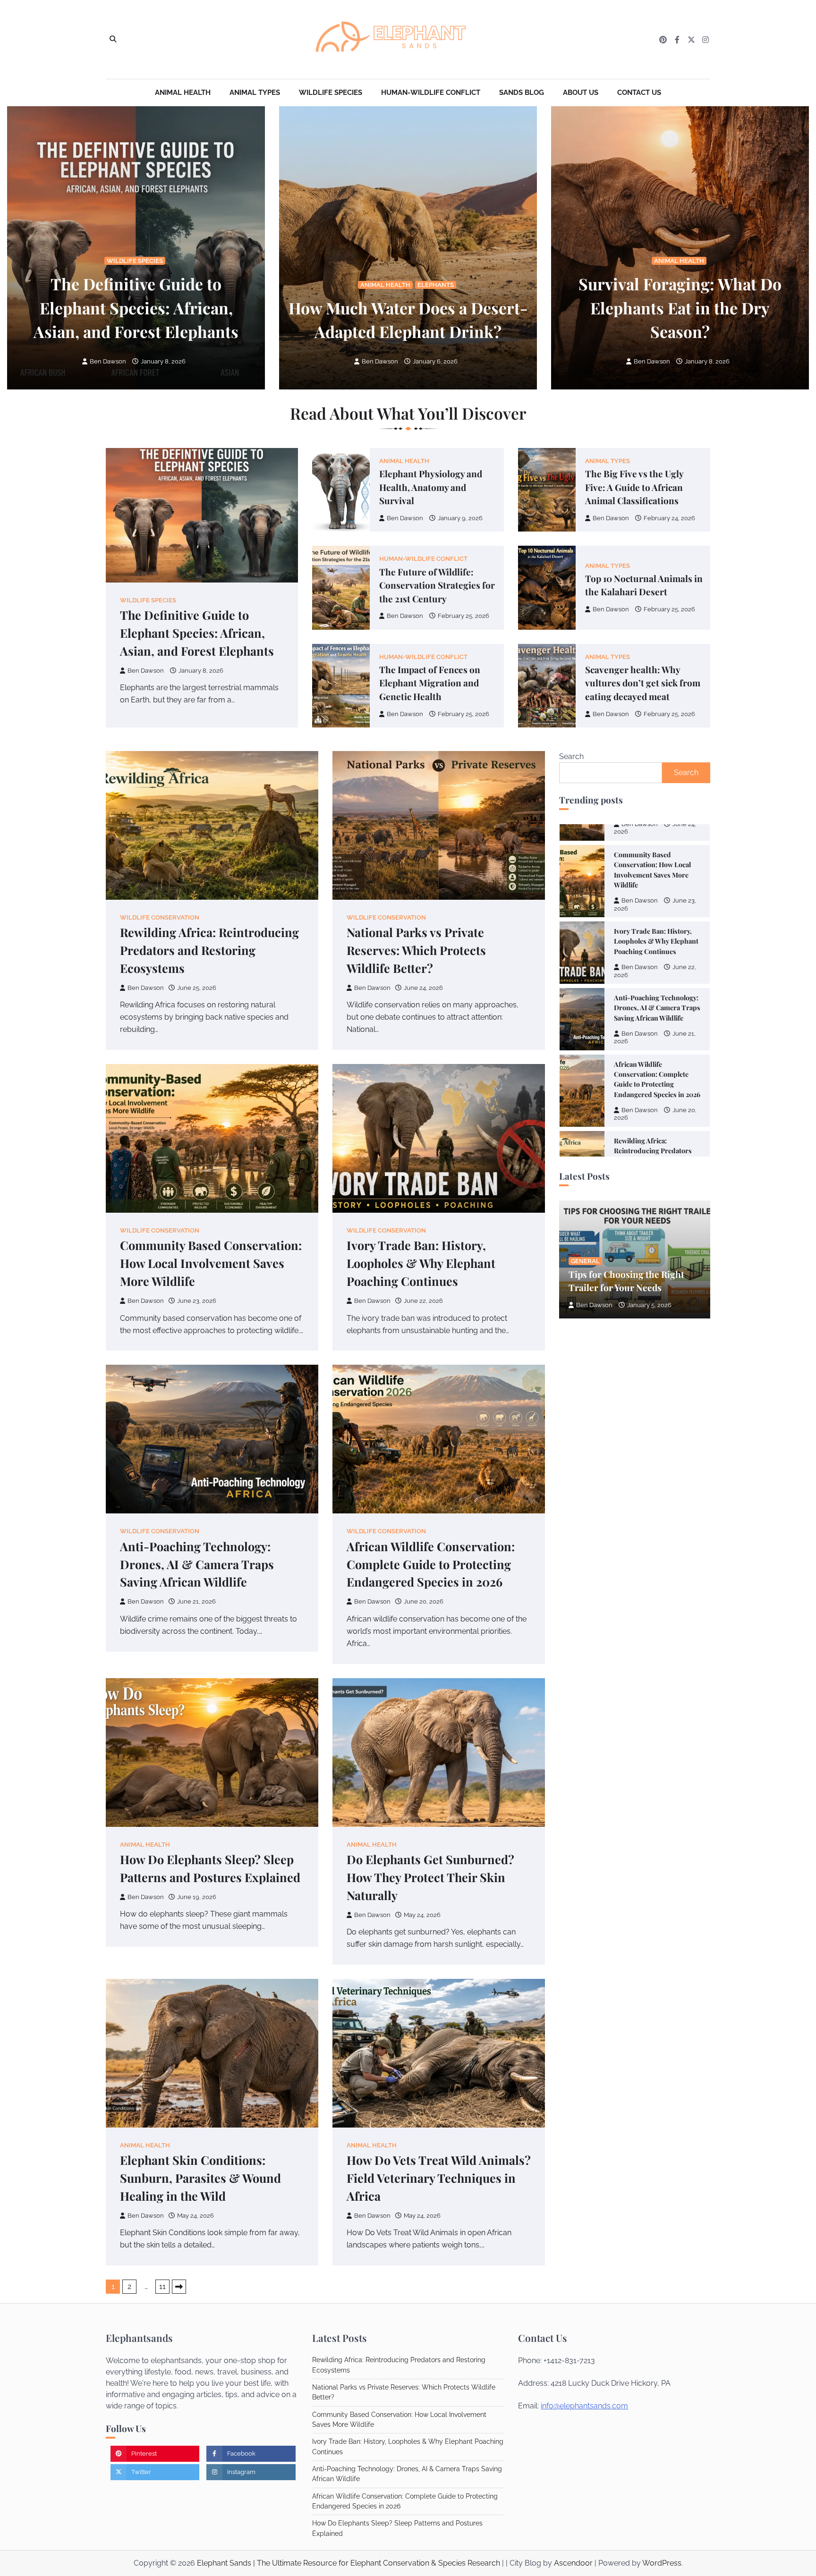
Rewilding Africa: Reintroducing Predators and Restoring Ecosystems (209, 950)
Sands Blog (522, 93)
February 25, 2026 (463, 616)
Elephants (436, 285)
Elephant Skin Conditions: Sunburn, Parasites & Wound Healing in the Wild (200, 2178)
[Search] (113, 40)
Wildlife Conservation (160, 917)
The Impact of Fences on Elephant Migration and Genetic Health (430, 683)
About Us (581, 93)
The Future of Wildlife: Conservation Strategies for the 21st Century (437, 585)
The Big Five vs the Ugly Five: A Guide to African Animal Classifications (634, 487)
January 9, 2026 (460, 518)
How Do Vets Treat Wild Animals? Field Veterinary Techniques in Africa (439, 2178)
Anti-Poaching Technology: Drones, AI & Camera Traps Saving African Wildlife (197, 1564)
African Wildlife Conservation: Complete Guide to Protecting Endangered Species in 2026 (431, 1564)
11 (162, 2286)
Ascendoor (573, 2563)
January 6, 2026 (435, 361)
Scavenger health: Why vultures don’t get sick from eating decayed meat (643, 683)
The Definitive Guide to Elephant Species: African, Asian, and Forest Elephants (136, 307)
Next (179, 2287)
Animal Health (183, 93)
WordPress (662, 2563)
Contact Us (639, 93)
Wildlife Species (331, 93)
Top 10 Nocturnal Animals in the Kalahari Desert (644, 585)
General (585, 1261)
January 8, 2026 (163, 361)
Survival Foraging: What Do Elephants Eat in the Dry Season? (680, 307)
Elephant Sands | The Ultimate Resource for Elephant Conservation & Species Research (348, 2563)
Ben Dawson (108, 361)
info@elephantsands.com (584, 2406)
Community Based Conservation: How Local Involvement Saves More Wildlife (211, 1263)
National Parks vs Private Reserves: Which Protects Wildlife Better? (416, 950)
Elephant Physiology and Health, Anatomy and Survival (431, 487)
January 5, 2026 (649, 1305)
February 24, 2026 (669, 518)
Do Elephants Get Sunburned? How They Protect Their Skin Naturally (430, 1877)
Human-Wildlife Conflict (431, 93)
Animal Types (255, 93)
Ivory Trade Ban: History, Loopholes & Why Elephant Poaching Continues (421, 1263)
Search (571, 756)
